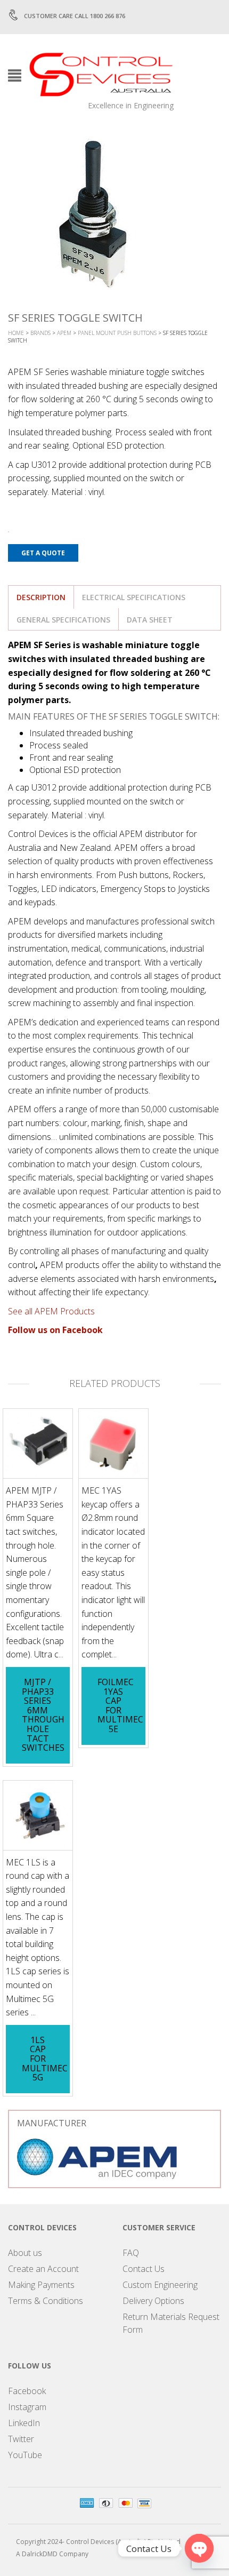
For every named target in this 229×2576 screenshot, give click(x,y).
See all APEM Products (51, 1311)
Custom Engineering (160, 2285)
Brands (40, 333)
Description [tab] (41, 597)
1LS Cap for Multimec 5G (45, 2059)
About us (25, 2253)
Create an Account (43, 2269)
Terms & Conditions (46, 2301)
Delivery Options (153, 2301)
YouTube (25, 2455)
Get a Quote (43, 553)
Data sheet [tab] (150, 620)
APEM (64, 333)
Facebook (27, 2391)
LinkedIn (24, 2423)
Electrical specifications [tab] (134, 597)
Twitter (21, 2439)
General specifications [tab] (63, 620)
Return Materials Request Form (171, 2323)
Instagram (27, 2407)
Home (16, 333)
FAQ (131, 2253)
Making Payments (41, 2285)
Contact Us (144, 2269)
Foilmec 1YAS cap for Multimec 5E (120, 1705)
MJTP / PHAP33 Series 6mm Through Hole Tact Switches (43, 1715)
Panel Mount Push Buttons (117, 333)
